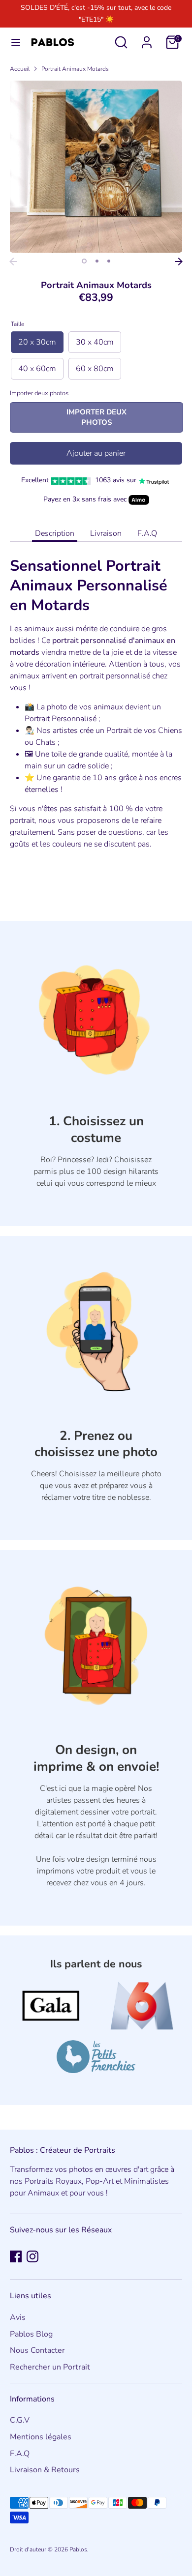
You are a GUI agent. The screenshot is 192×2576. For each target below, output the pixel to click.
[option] (96, 167)
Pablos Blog (31, 2334)
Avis (18, 2317)
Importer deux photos (39, 393)
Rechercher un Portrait (50, 2367)
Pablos (78, 2549)
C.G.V (20, 2420)
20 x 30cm (37, 342)
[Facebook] (16, 2256)
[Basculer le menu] (16, 42)
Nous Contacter (37, 2350)
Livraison (106, 533)
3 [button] (109, 261)
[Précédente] (13, 262)
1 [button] (84, 261)
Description (55, 533)
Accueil (20, 69)
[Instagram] (32, 2256)
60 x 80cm (95, 369)
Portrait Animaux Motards (75, 69)
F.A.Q (147, 533)
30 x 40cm (95, 342)
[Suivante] (179, 262)
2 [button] (97, 261)
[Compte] (147, 38)
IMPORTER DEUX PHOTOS (96, 417)
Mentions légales (41, 2437)
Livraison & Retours (45, 2470)
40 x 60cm (37, 369)
